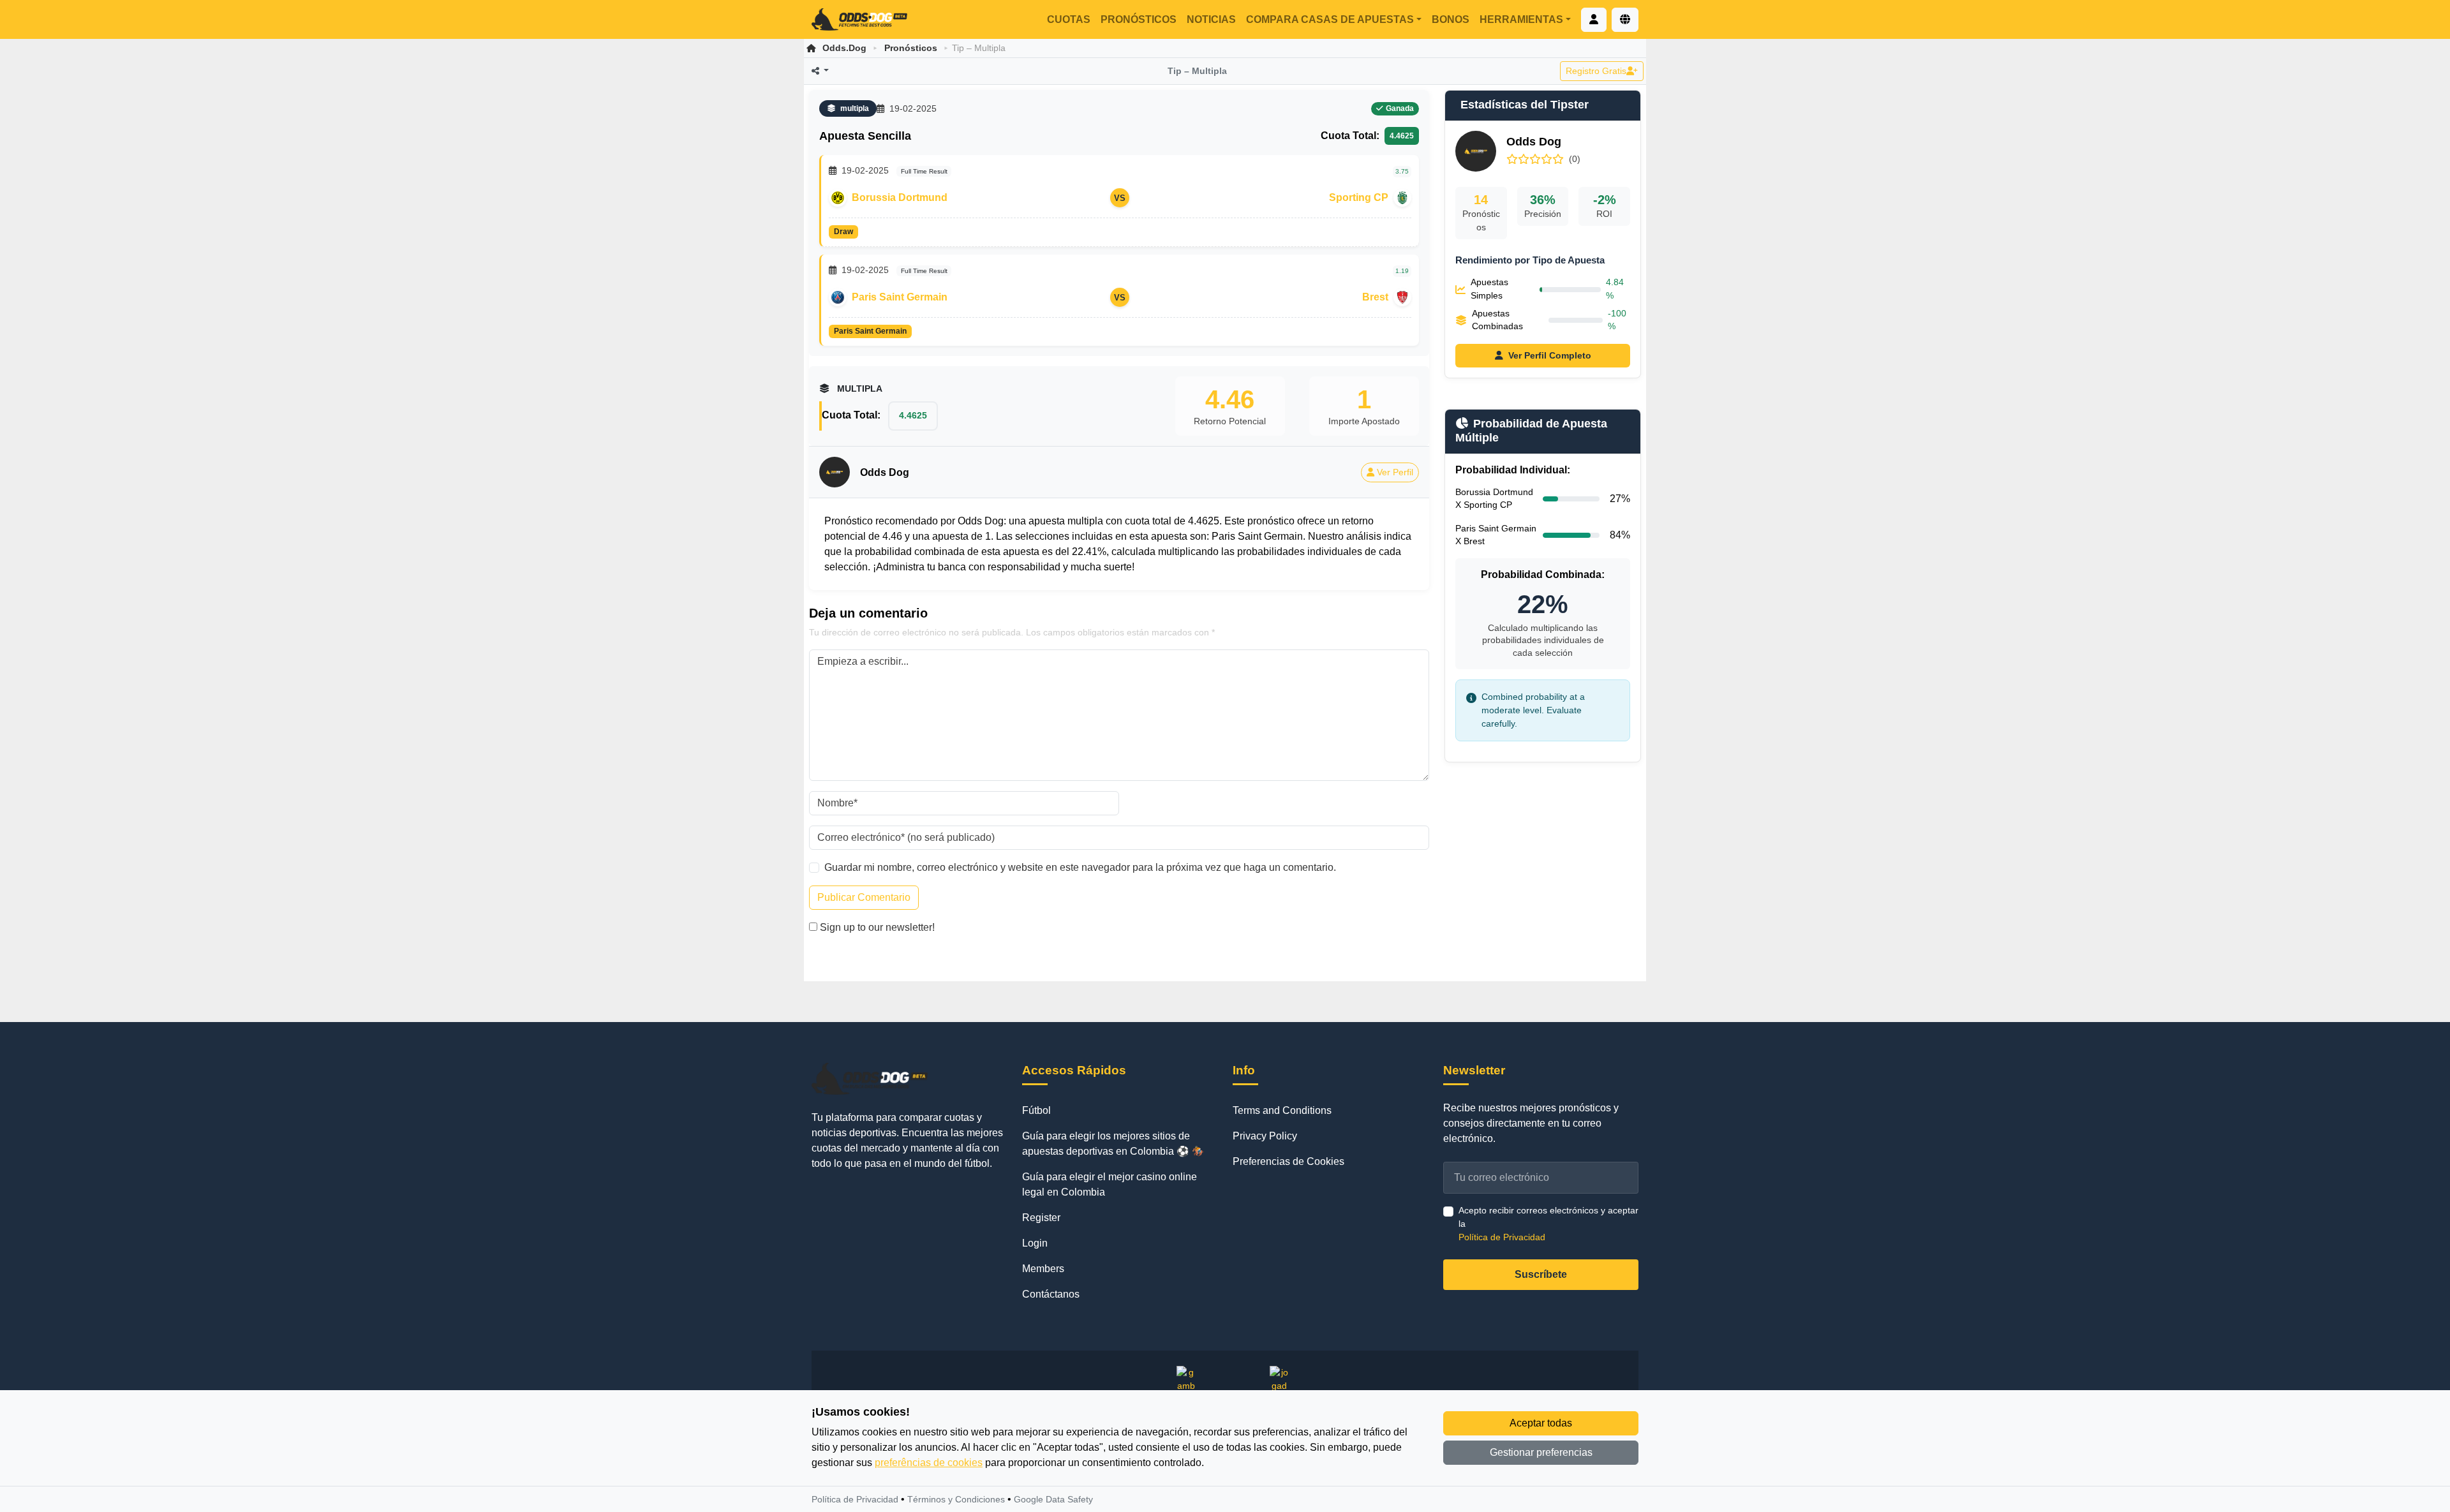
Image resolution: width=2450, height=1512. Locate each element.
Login (1035, 1243)
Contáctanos (1051, 1294)
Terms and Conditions (1282, 1110)
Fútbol (1036, 1110)
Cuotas (1069, 19)
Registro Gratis (1596, 71)
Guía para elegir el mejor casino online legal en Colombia (1110, 1184)
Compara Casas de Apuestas (1330, 19)
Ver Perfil (1395, 472)
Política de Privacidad (1502, 1237)
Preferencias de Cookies (1288, 1161)
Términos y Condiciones (956, 1499)
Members (1043, 1269)
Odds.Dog (844, 48)
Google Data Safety (1053, 1499)
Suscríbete (1541, 1274)
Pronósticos (1139, 19)
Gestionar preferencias (1541, 1452)
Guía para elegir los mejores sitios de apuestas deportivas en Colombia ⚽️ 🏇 (1113, 1144)
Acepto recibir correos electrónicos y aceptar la (1548, 1224)
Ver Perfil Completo (1550, 355)
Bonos (1451, 19)
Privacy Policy (1265, 1136)
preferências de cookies (929, 1463)
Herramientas (1521, 19)
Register (1041, 1218)
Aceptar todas (1541, 1423)
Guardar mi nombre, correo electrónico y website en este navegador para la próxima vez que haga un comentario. (1080, 867)
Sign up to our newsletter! (877, 927)
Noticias (1211, 19)
